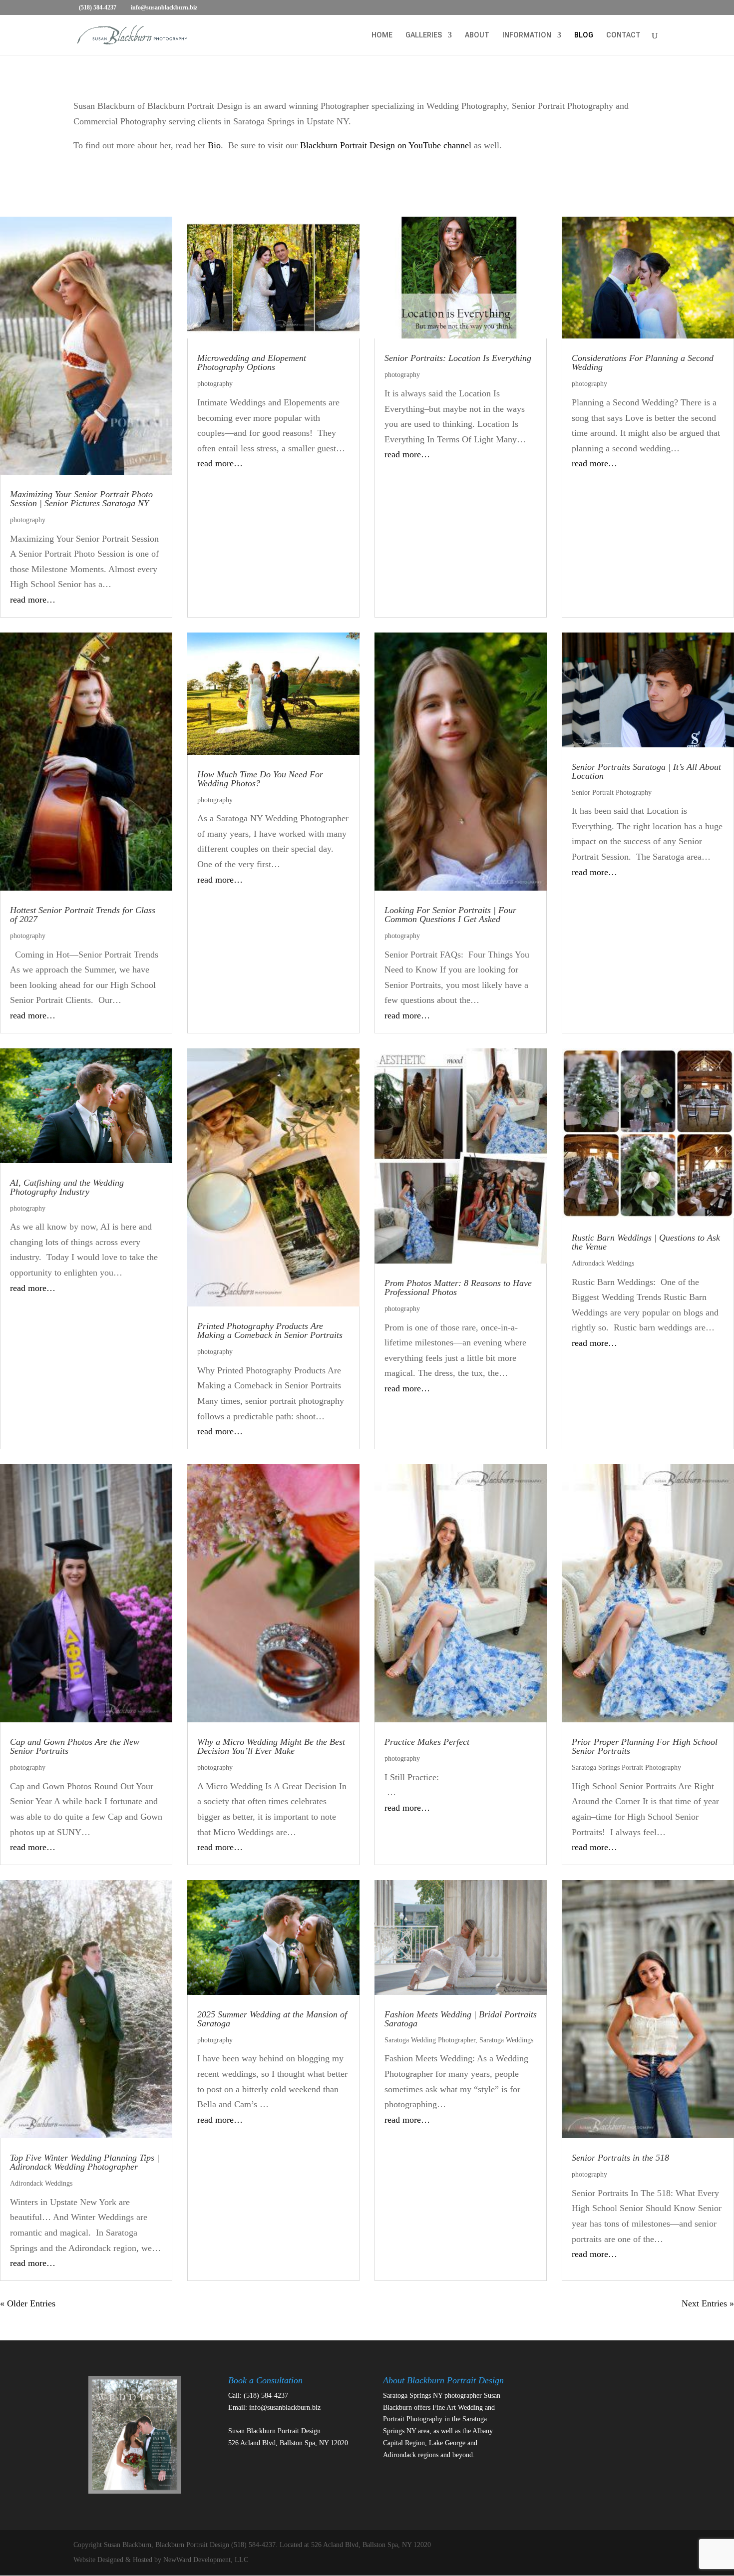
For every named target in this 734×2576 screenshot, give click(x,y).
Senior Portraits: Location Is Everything (458, 358)
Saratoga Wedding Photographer (430, 2040)
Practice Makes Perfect (427, 1742)
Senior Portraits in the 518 (620, 2158)
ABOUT (477, 35)
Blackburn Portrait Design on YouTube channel (386, 145)
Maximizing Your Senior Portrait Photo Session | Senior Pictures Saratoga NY (81, 499)
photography (28, 520)
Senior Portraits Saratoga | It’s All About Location (646, 771)
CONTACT (623, 35)
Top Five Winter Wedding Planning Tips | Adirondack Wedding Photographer (85, 2162)
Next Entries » (708, 2303)
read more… (33, 600)
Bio (214, 145)
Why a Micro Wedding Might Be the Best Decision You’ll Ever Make (271, 1746)
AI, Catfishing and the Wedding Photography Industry (67, 1187)
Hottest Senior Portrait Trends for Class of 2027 (83, 915)
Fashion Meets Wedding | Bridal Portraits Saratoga (461, 2019)
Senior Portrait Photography (612, 793)
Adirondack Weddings (603, 1263)
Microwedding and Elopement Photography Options (252, 362)
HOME (382, 35)
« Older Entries (28, 2303)
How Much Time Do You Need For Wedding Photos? (260, 779)
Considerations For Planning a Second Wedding (643, 362)
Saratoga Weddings (506, 2040)
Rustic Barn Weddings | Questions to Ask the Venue (646, 1242)
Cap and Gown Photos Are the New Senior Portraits (75, 1746)
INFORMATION (527, 35)
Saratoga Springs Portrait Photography (626, 1768)
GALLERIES (424, 35)
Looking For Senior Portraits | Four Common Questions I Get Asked (450, 915)
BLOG (584, 35)
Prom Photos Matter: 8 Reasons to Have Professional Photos (458, 1288)
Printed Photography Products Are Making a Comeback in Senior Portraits (270, 1330)
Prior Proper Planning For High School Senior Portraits (645, 1746)
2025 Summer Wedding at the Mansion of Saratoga (272, 2019)
